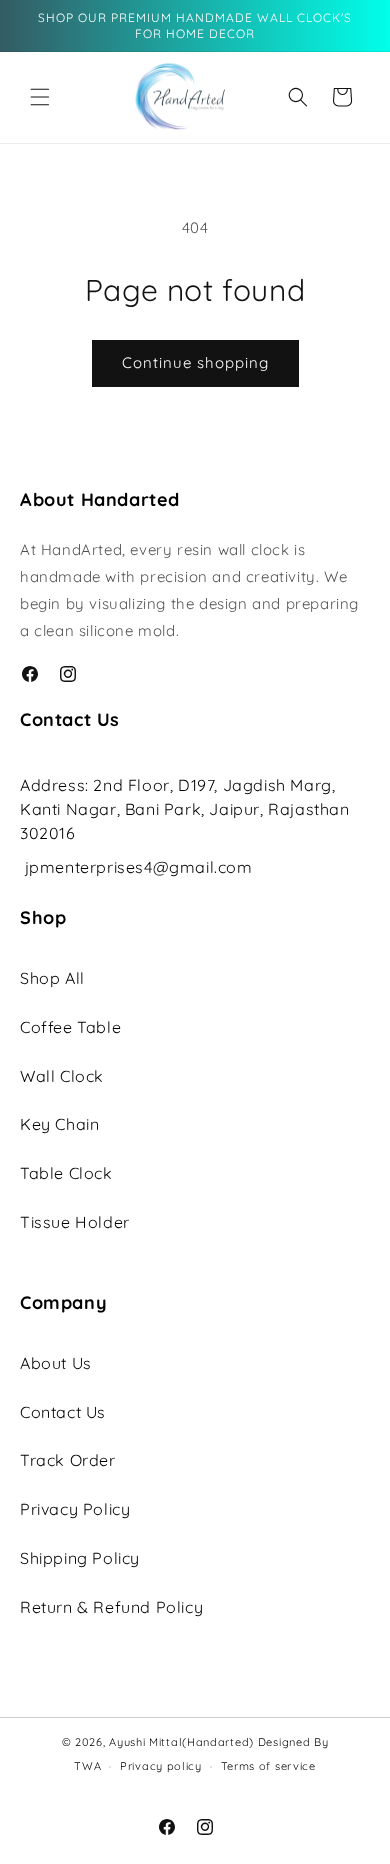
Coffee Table (70, 1027)
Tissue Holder (75, 1222)
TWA (87, 1766)
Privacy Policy (75, 1509)
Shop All (52, 978)
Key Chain (59, 1124)
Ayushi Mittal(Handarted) (181, 1742)
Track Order (68, 1460)
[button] (40, 97)
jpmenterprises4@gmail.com (139, 867)
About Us (56, 1363)
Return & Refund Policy (111, 1607)
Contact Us (63, 1412)
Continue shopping (195, 362)
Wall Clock (62, 1076)
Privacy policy (161, 1766)
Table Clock (66, 1173)
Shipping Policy (80, 1558)
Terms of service (268, 1766)
